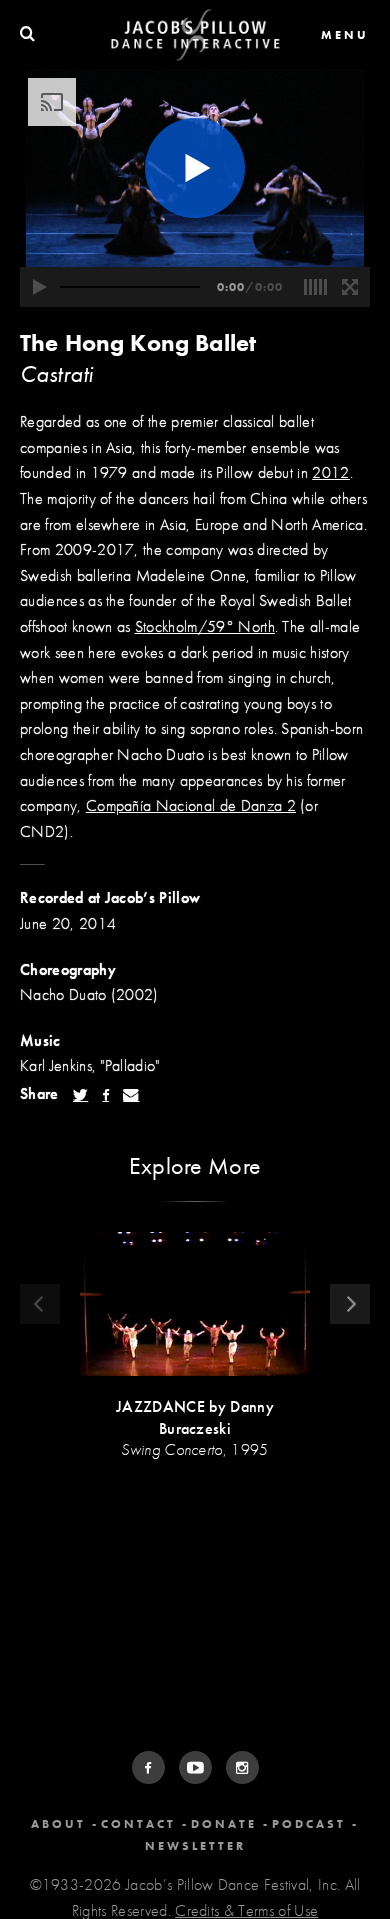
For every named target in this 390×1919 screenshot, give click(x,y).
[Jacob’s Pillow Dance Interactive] (195, 35)
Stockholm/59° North (205, 626)
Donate (224, 1824)
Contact (138, 1824)
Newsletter (195, 1846)
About (58, 1824)
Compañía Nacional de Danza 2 (191, 805)
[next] (350, 1304)
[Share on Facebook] (106, 1095)
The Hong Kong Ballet (138, 342)
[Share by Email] (131, 1095)
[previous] (40, 1304)
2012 (330, 472)
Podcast (309, 1824)
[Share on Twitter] (80, 1095)
